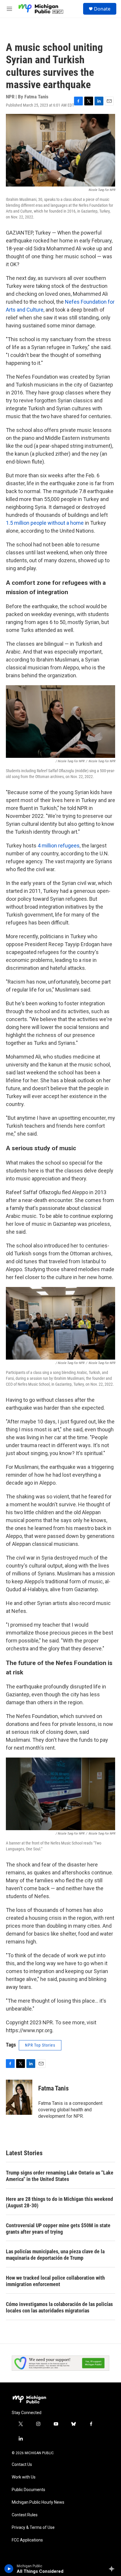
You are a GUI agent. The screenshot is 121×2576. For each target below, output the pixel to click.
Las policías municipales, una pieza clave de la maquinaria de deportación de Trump (55, 2255)
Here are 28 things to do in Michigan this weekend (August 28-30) (59, 2202)
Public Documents (28, 2490)
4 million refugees (59, 846)
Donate (102, 9)
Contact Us (22, 2465)
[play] (9, 2569)
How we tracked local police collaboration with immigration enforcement (55, 2281)
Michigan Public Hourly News (38, 2502)
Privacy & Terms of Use (33, 2528)
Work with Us (24, 2477)
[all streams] (113, 2569)
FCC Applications (27, 2540)
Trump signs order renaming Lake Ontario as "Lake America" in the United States (60, 2176)
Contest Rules (25, 2515)
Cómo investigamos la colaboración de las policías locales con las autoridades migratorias (59, 2307)
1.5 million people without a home (45, 523)
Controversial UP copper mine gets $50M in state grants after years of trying (58, 2229)
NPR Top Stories (40, 2045)
